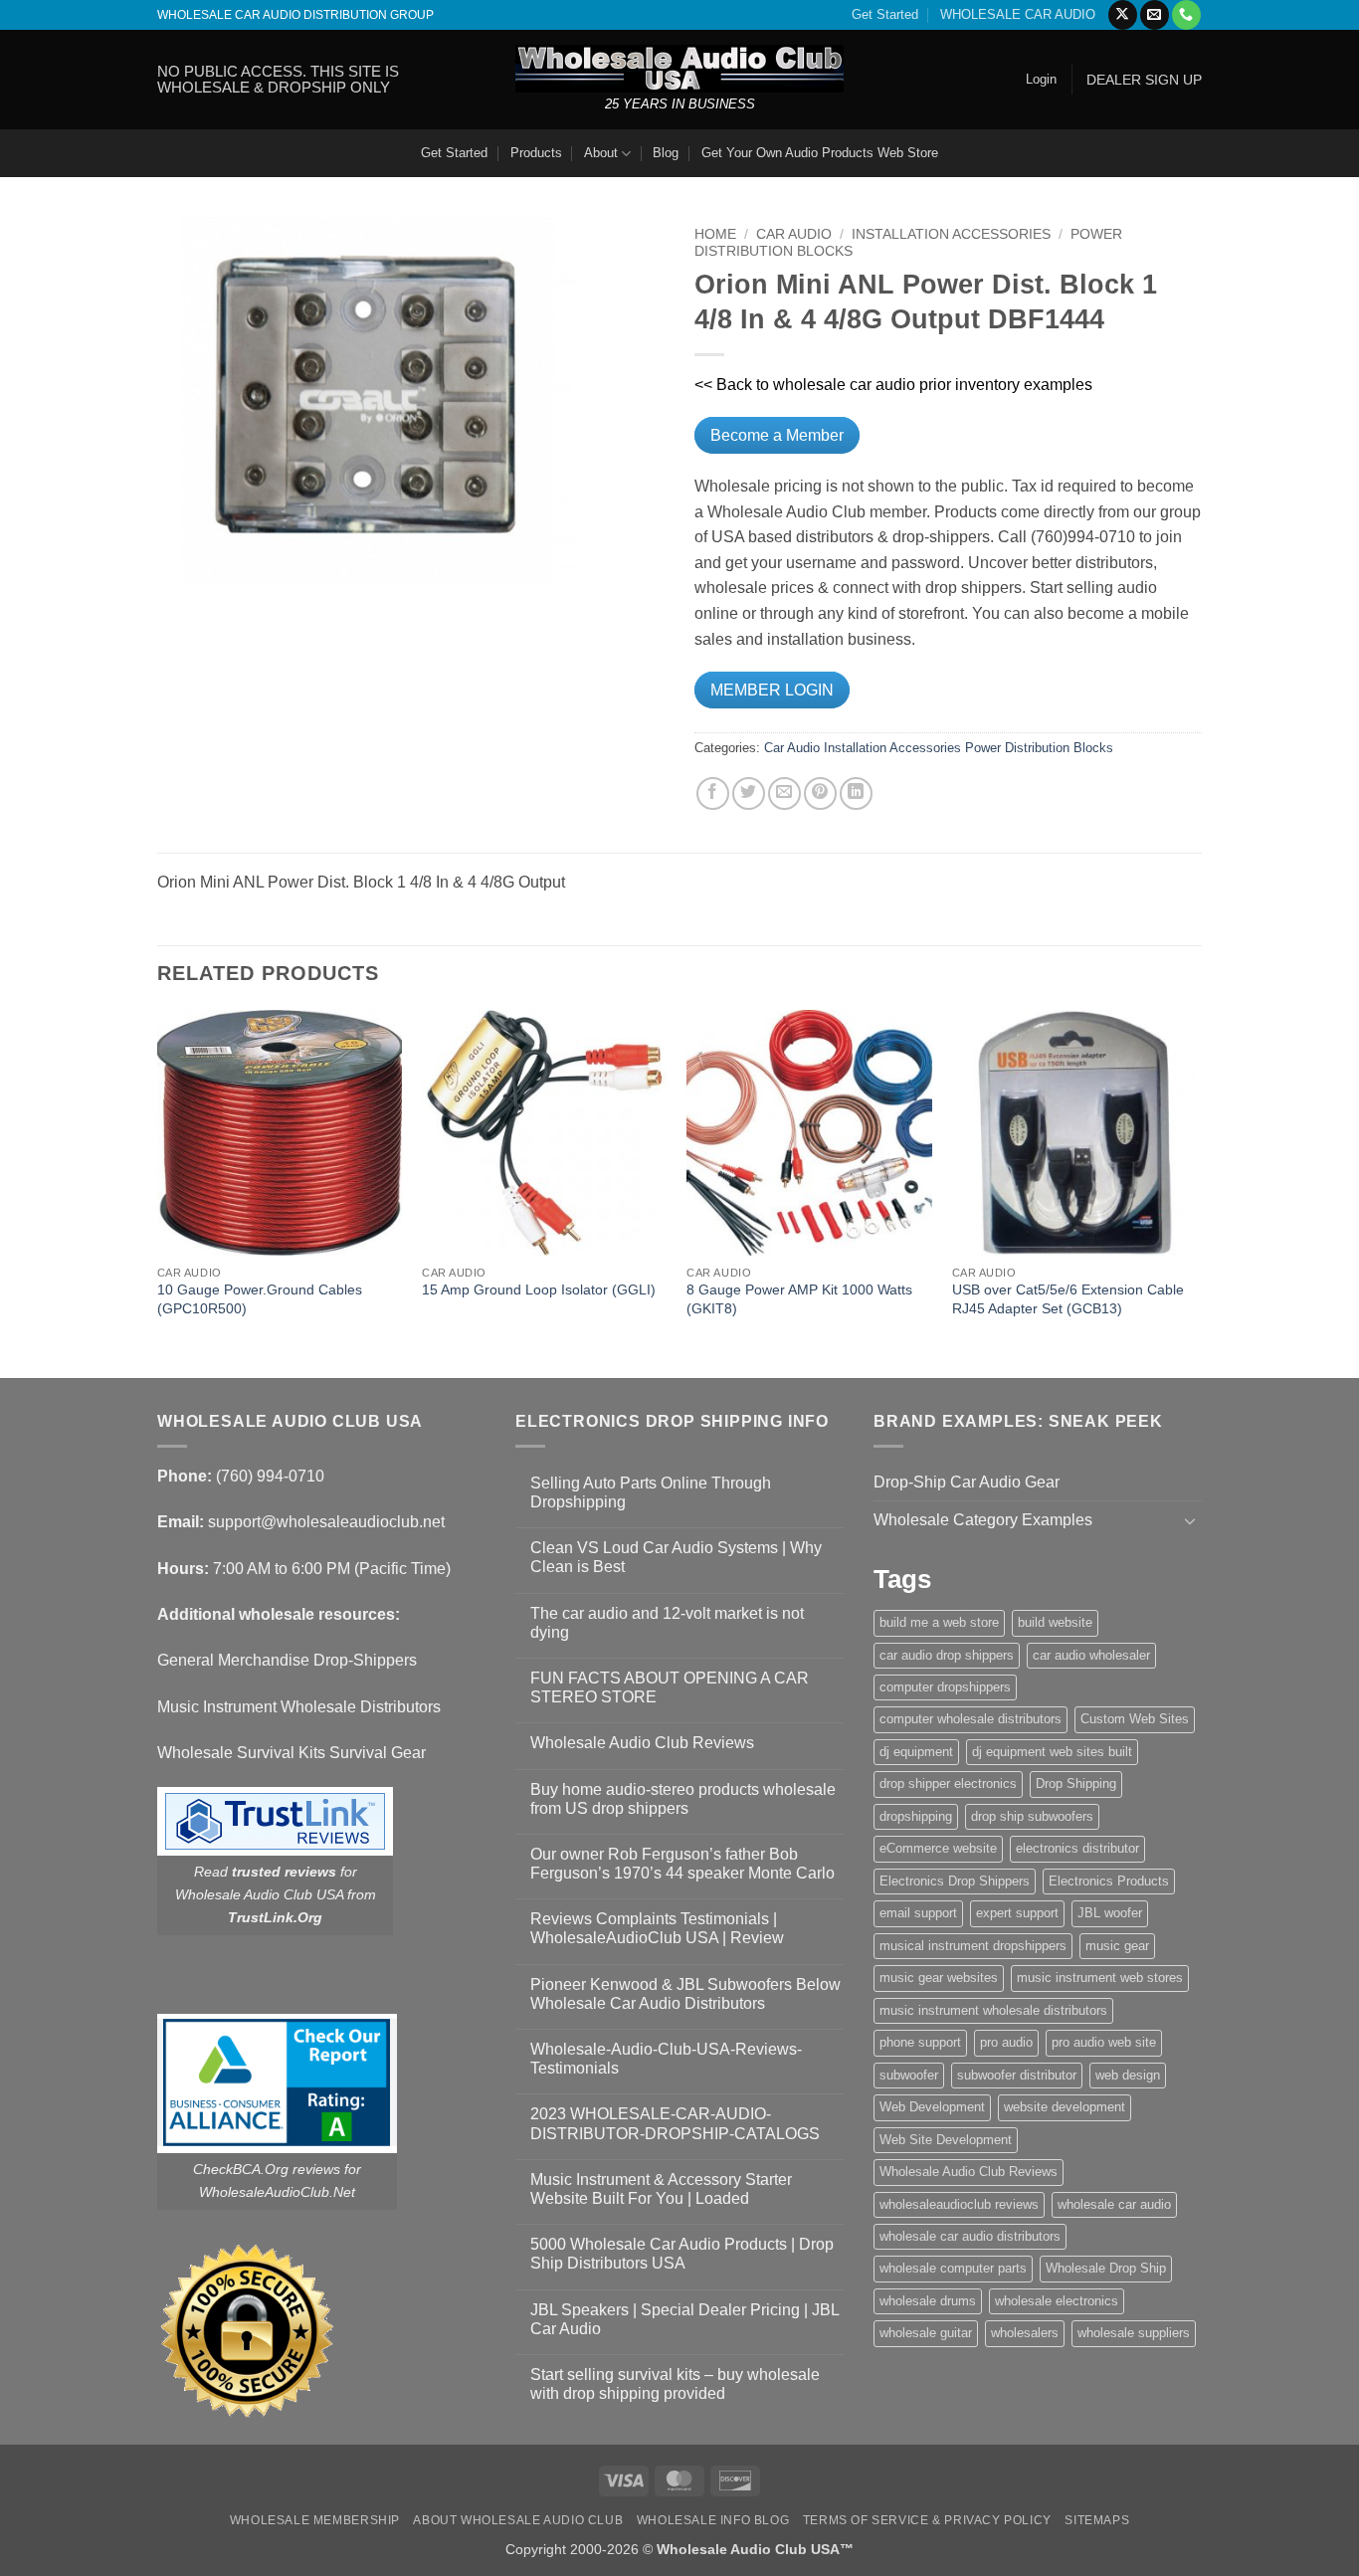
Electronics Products (1109, 1881)
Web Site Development (946, 2140)
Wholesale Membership (315, 2520)
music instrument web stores (1100, 1978)
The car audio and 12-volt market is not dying (667, 1623)
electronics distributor (1077, 1848)
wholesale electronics (1057, 2301)
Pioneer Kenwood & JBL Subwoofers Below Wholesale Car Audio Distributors (685, 1994)
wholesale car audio (1114, 2204)
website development (1065, 2107)
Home (715, 234)
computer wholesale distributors (971, 1719)
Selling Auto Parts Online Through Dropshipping (651, 1492)
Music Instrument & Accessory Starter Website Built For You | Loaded (661, 2189)
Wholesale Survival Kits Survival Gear (291, 1753)
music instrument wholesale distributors (993, 2010)
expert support (1017, 1913)
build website (1055, 1622)
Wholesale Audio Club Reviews (642, 1743)
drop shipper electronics (948, 1783)
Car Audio (794, 234)
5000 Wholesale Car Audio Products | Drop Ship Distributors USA (682, 2254)
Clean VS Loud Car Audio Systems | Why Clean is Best (676, 1557)
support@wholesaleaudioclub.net (326, 1522)
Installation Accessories (951, 234)
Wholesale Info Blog (713, 2520)
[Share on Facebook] (713, 793)
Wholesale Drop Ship (1106, 2268)
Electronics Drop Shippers (955, 1881)
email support (918, 1913)
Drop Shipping (1076, 1783)
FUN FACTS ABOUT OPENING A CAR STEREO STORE (670, 1687)
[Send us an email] (1155, 15)
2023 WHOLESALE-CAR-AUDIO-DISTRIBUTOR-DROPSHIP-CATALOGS (675, 2123)
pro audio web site (1104, 2042)
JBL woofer (1110, 1913)
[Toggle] (1190, 1520)
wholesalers (1025, 2333)
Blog (666, 153)
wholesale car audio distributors (970, 2236)
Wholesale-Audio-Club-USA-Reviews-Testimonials (666, 2059)
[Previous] (158, 1192)
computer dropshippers (945, 1687)
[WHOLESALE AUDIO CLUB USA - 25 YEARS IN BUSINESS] (679, 68)
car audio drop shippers (947, 1655)
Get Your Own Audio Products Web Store (820, 153)
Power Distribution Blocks (1039, 748)
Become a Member (777, 435)
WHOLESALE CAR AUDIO (1018, 14)
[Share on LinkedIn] (856, 793)
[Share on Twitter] (749, 793)
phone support (920, 2042)
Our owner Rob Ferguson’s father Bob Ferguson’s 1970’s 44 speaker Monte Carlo (682, 1864)
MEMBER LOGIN (772, 690)
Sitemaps (1097, 2520)
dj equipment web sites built (1052, 1752)
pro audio (1006, 2042)
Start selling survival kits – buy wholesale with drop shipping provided (675, 2384)
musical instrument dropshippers (973, 1946)
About (601, 153)
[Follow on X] (1123, 15)
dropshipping (916, 1816)
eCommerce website (938, 1848)
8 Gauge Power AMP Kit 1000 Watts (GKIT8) (799, 1299)
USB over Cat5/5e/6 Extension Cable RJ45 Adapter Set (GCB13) (1068, 1299)
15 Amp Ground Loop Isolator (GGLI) (539, 1289)
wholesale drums (928, 2301)
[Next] (1196, 1192)
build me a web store (939, 1622)
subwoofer (909, 2075)
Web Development (932, 2107)
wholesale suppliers (1134, 2333)
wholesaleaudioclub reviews (959, 2204)
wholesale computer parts (953, 2268)
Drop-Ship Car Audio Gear (967, 1482)
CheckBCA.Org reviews (267, 2169)
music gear (1117, 1946)
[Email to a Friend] (784, 793)
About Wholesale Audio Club (518, 2520)
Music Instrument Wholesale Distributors (299, 1707)
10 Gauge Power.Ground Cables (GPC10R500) (260, 1299)
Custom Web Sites (1135, 1719)
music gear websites (939, 1978)
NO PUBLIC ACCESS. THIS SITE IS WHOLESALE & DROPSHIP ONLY (278, 79)
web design (1128, 2075)
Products (536, 153)
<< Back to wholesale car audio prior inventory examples (893, 385)
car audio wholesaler (1091, 1655)
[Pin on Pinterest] (820, 793)
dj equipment (916, 1752)
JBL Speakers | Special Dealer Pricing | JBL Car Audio (684, 2319)
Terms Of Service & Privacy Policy (927, 2520)
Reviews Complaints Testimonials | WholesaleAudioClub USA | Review (657, 1928)
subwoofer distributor (1017, 2075)
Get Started (885, 14)
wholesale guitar (926, 2333)
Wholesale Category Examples (983, 1520)
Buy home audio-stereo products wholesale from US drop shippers (683, 1799)
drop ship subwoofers (1032, 1816)
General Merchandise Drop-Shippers (287, 1660)
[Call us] (1186, 15)
